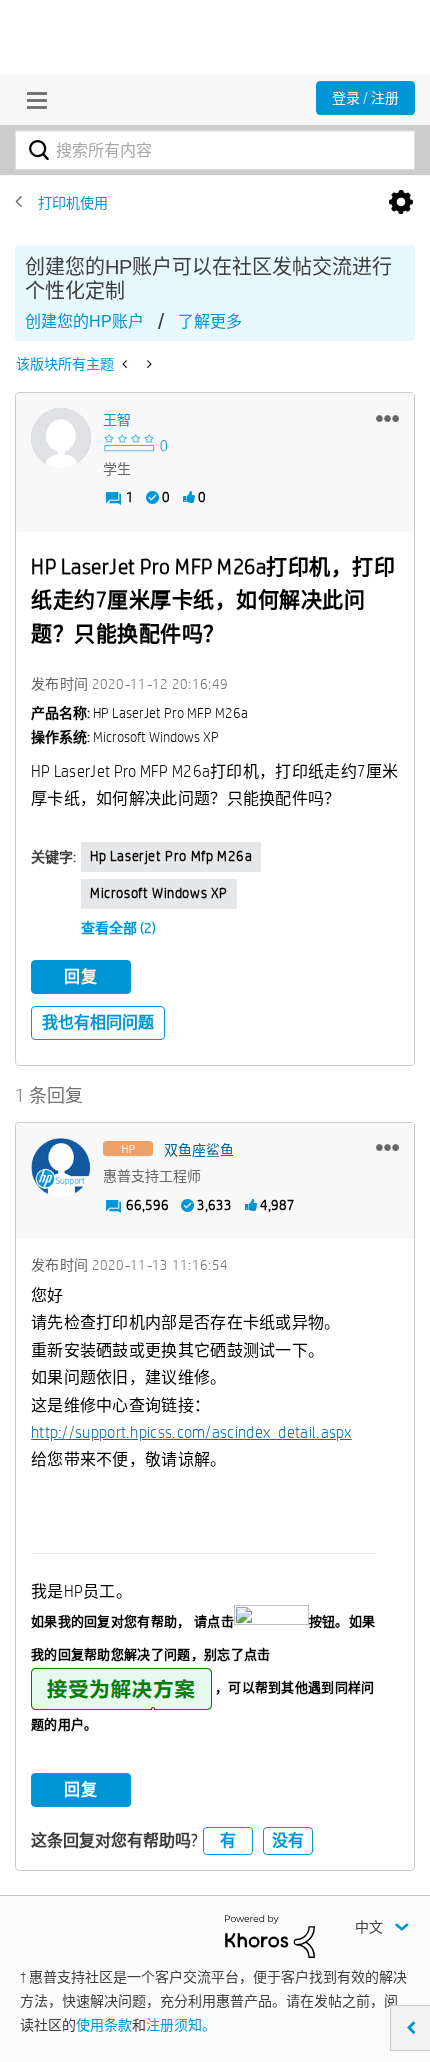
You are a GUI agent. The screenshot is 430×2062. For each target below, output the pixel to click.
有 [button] (228, 1840)
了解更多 (210, 321)
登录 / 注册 (365, 98)
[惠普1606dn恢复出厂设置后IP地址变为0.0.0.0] (126, 364)
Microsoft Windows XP (159, 893)
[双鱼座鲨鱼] (61, 1168)
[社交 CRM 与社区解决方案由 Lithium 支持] (270, 1935)
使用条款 (104, 2025)
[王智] (61, 438)
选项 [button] (401, 203)
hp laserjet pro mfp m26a (171, 856)
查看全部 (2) (118, 928)
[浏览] (32, 100)
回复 (81, 976)
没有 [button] (288, 1840)
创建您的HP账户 (84, 321)
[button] (387, 418)
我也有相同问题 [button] (98, 1022)
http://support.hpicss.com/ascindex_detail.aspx (191, 1432)
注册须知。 (181, 2025)
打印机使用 (73, 203)
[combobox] (215, 150)
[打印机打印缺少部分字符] (147, 364)
